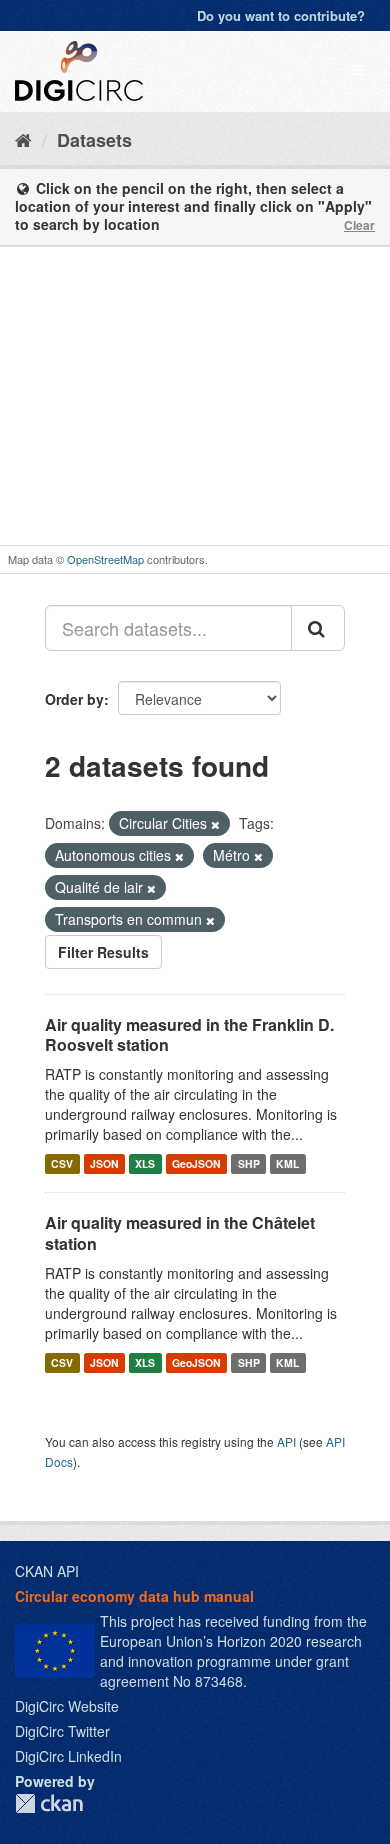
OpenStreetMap (105, 559)
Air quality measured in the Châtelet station (180, 1233)
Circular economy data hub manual (134, 1596)
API (286, 1441)
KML (287, 1163)
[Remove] (215, 824)
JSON (104, 1163)
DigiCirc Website (67, 1706)
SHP (249, 1163)
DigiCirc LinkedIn (68, 1756)
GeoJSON (196, 1163)
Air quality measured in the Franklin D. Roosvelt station (189, 1035)
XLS (145, 1163)
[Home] (23, 139)
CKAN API (47, 1571)
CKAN (49, 1803)
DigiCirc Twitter (62, 1731)
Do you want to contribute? (281, 15)
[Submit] (318, 628)
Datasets (94, 140)
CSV (62, 1163)
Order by (74, 699)
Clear (359, 225)
